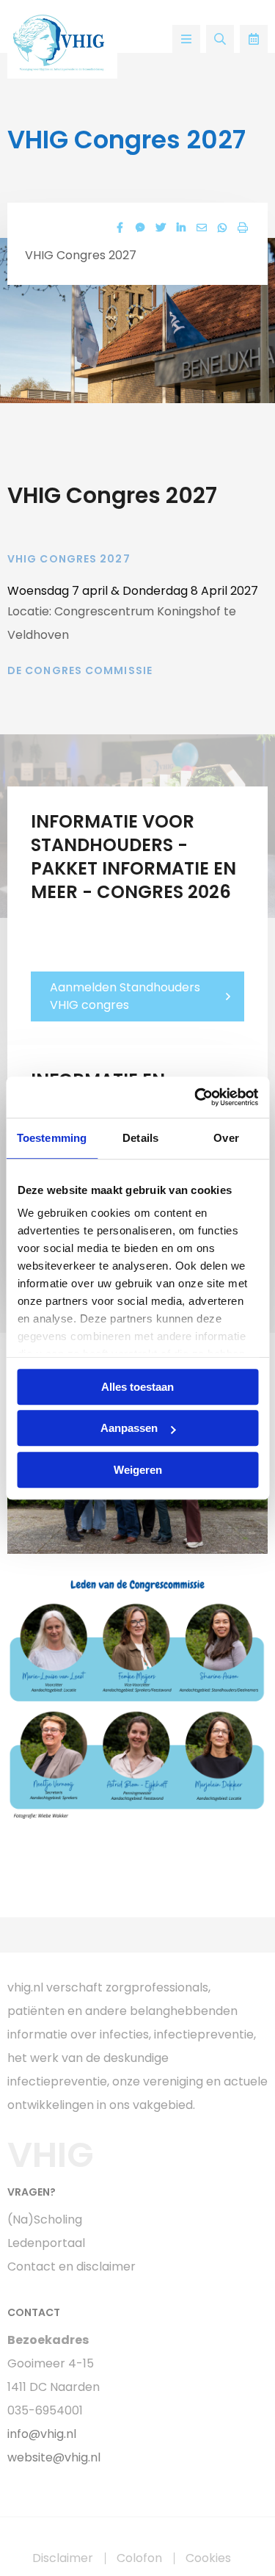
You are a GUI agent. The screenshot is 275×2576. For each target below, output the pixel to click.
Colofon (139, 2558)
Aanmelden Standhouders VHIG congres (125, 996)
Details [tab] (140, 1138)
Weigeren (138, 1470)
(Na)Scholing (45, 2219)
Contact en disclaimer (71, 2266)
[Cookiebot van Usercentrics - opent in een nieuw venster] (196, 1097)
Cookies (208, 2558)
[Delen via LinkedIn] (181, 228)
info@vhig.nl (42, 2434)
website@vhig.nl (54, 2457)
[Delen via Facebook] (120, 228)
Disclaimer (63, 2558)
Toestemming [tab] (52, 1138)
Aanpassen (129, 1428)
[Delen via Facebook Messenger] (140, 228)
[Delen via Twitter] (161, 228)
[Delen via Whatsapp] (222, 228)
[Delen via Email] (202, 228)
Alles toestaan (137, 1387)
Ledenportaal (46, 2243)
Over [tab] (226, 1138)
